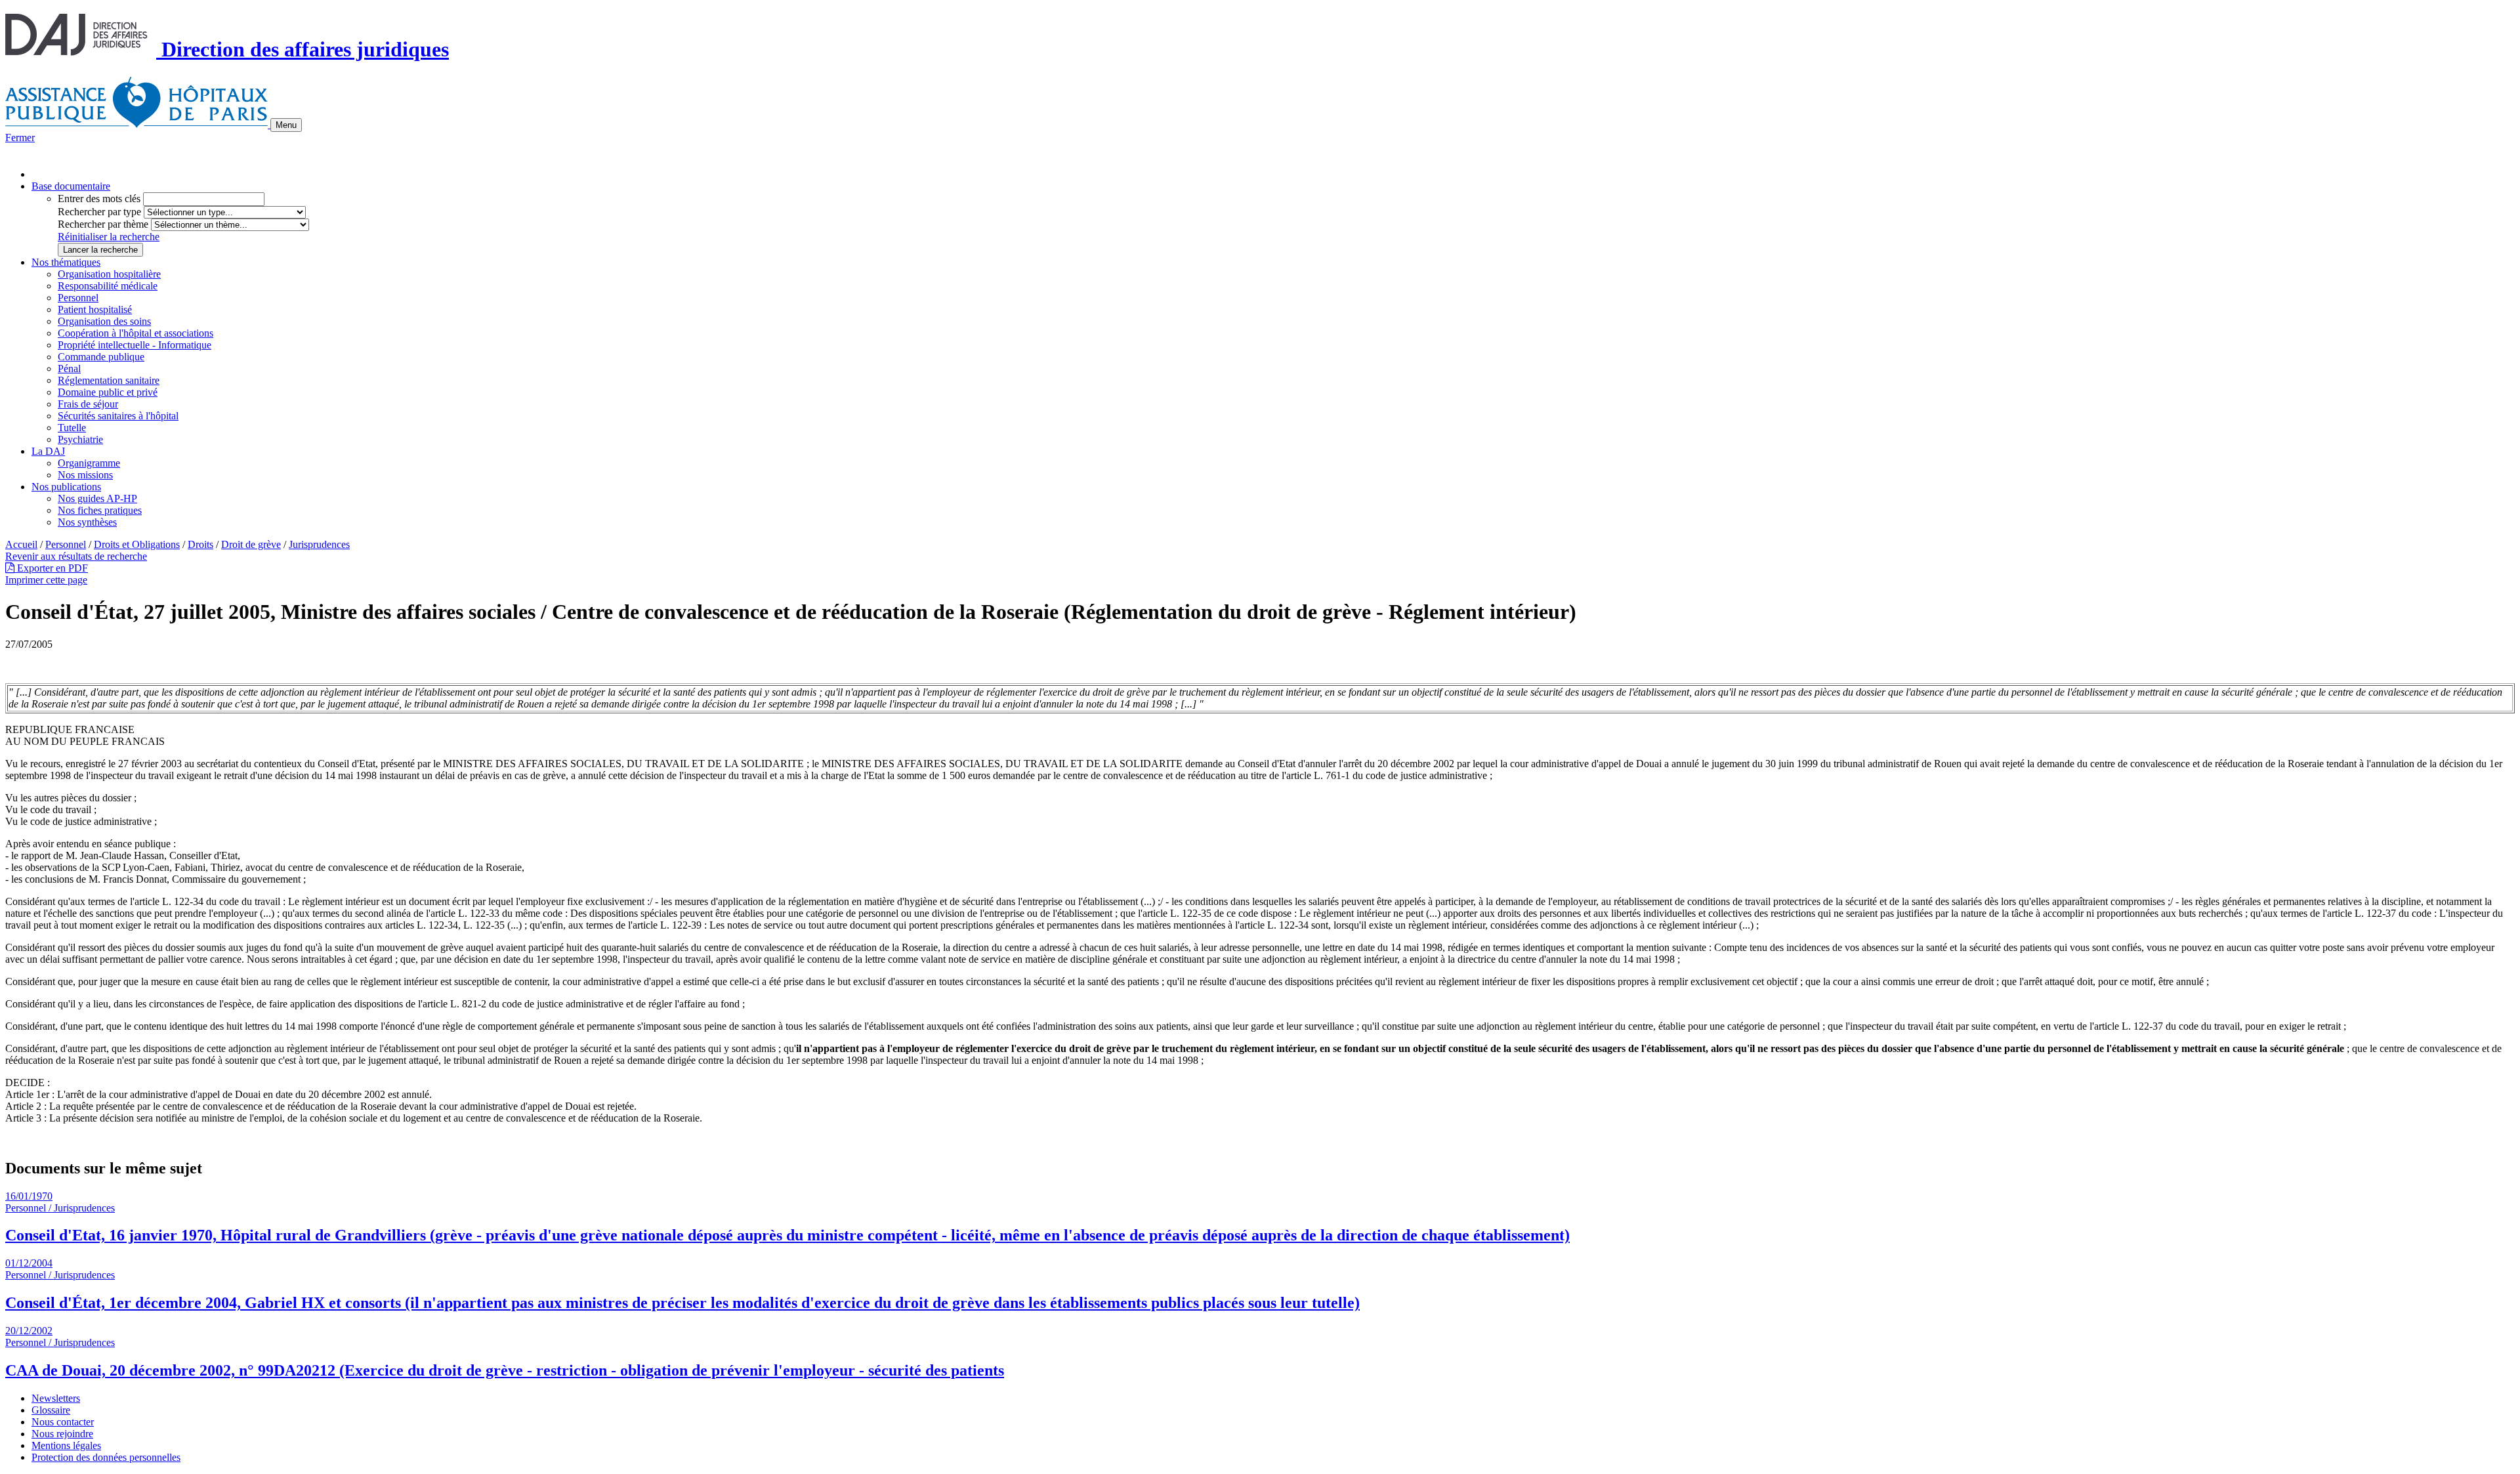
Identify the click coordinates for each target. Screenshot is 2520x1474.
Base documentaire (71, 186)
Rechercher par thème (103, 224)
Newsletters (56, 1398)
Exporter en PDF (51, 568)
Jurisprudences (319, 544)
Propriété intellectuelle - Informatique (135, 345)
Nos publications (66, 487)
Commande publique (101, 357)
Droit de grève (251, 544)
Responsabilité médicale (108, 286)
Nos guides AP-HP (97, 498)
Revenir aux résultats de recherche (76, 556)
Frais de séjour (88, 404)
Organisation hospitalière (109, 274)
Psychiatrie (80, 439)
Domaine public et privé (108, 392)
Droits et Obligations (137, 544)
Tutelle (72, 428)
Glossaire (51, 1410)
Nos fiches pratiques (100, 510)
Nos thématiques (66, 262)
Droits (200, 544)
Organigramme (89, 463)
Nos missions (85, 475)
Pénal (69, 368)
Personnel (78, 298)
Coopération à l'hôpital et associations (136, 333)
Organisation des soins (104, 321)
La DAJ (48, 451)
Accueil (21, 544)
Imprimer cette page (46, 580)
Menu (286, 125)
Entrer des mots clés (99, 199)
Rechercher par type (99, 212)
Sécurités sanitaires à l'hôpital (118, 416)
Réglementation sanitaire (109, 380)
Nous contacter (63, 1422)
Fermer (20, 137)
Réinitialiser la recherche (109, 237)
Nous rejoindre (62, 1434)
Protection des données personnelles (106, 1457)
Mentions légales (66, 1445)
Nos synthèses (87, 522)
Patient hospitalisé (95, 309)
